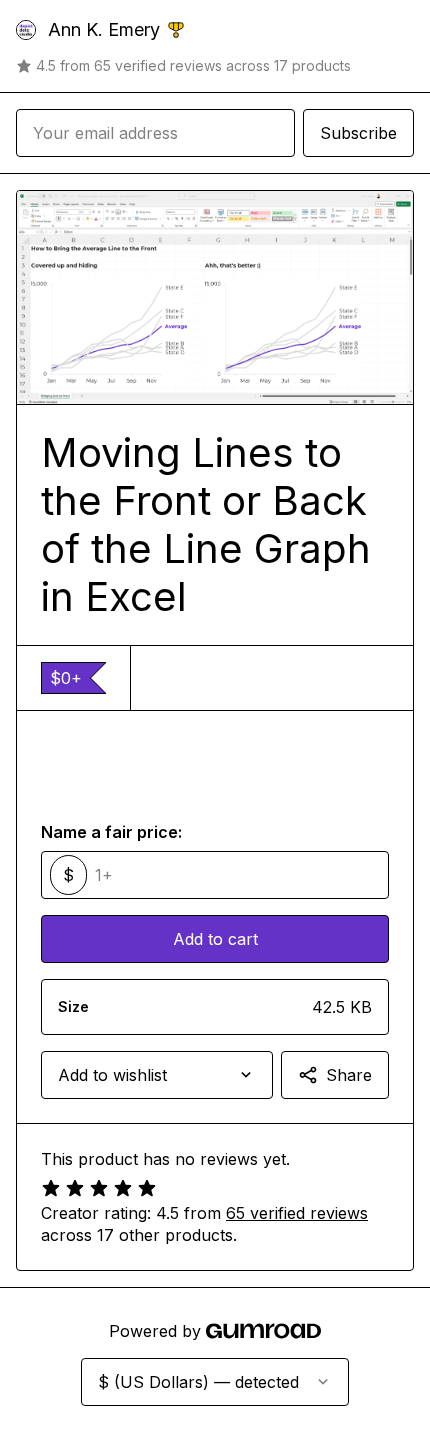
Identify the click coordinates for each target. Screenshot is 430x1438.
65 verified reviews (297, 1213)
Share (349, 1075)
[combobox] (157, 1075)
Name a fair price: (111, 832)
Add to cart (215, 939)
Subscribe (358, 133)
